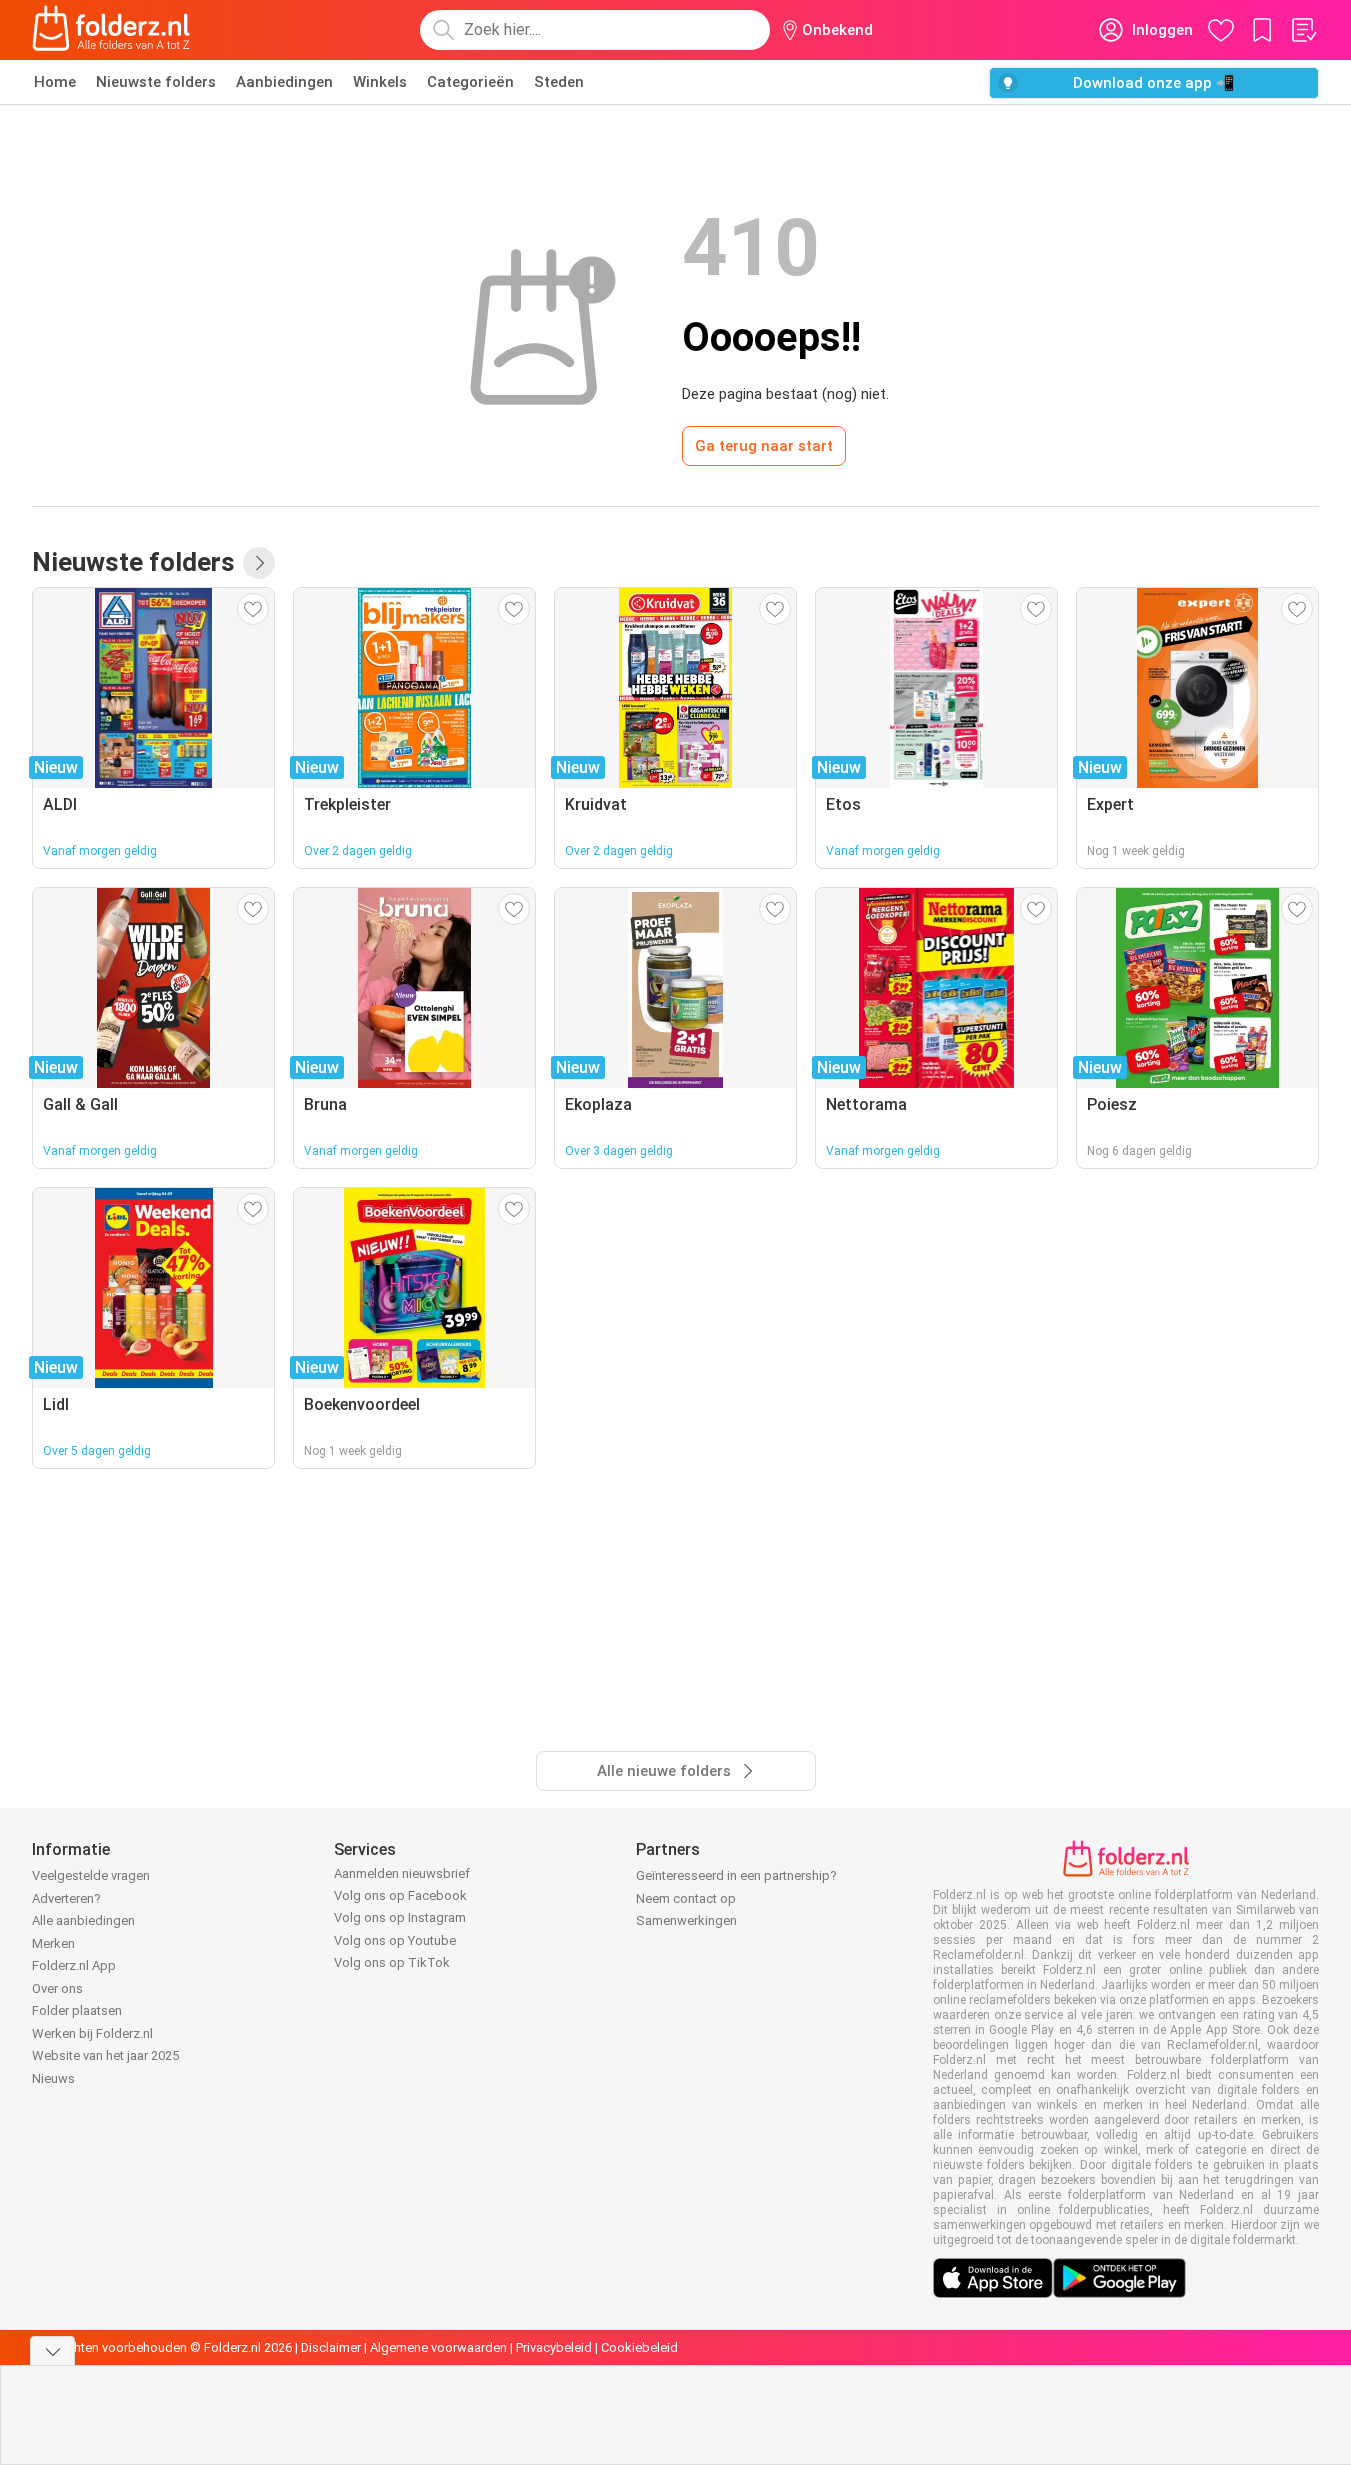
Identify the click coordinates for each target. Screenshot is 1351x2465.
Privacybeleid (554, 2347)
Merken (53, 1943)
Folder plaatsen (77, 2010)
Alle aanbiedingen (83, 1920)
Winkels (380, 82)
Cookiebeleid (639, 2347)
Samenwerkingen (686, 1920)
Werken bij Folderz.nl (92, 2033)
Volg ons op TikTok (392, 1962)
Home (55, 82)
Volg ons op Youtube (395, 1940)
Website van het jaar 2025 (105, 2055)
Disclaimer (331, 2347)
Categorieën (470, 82)
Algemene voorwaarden (438, 2347)
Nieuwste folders (156, 82)
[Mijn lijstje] (1303, 30)
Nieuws (53, 2078)
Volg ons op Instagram (400, 1917)
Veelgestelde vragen (91, 1875)
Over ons (57, 1988)
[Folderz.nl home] (111, 30)
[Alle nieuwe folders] (259, 563)
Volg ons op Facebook (400, 1895)
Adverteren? (66, 1898)
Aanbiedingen (284, 82)
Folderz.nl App (74, 1965)
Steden (559, 82)
